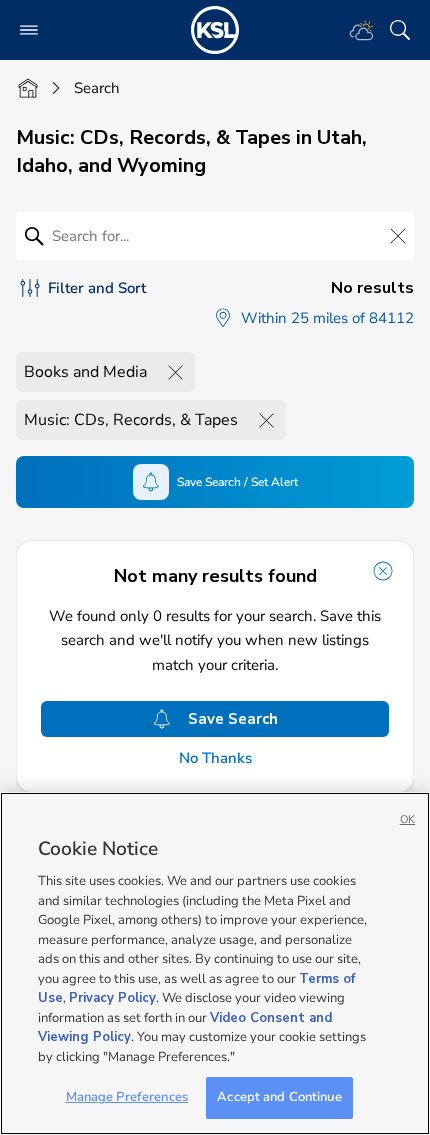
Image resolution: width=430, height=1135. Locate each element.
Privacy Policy (112, 998)
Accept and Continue (279, 1097)
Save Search (233, 719)
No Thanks (215, 758)
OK (407, 819)
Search (97, 88)
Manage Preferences (127, 1097)
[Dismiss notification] (383, 571)
